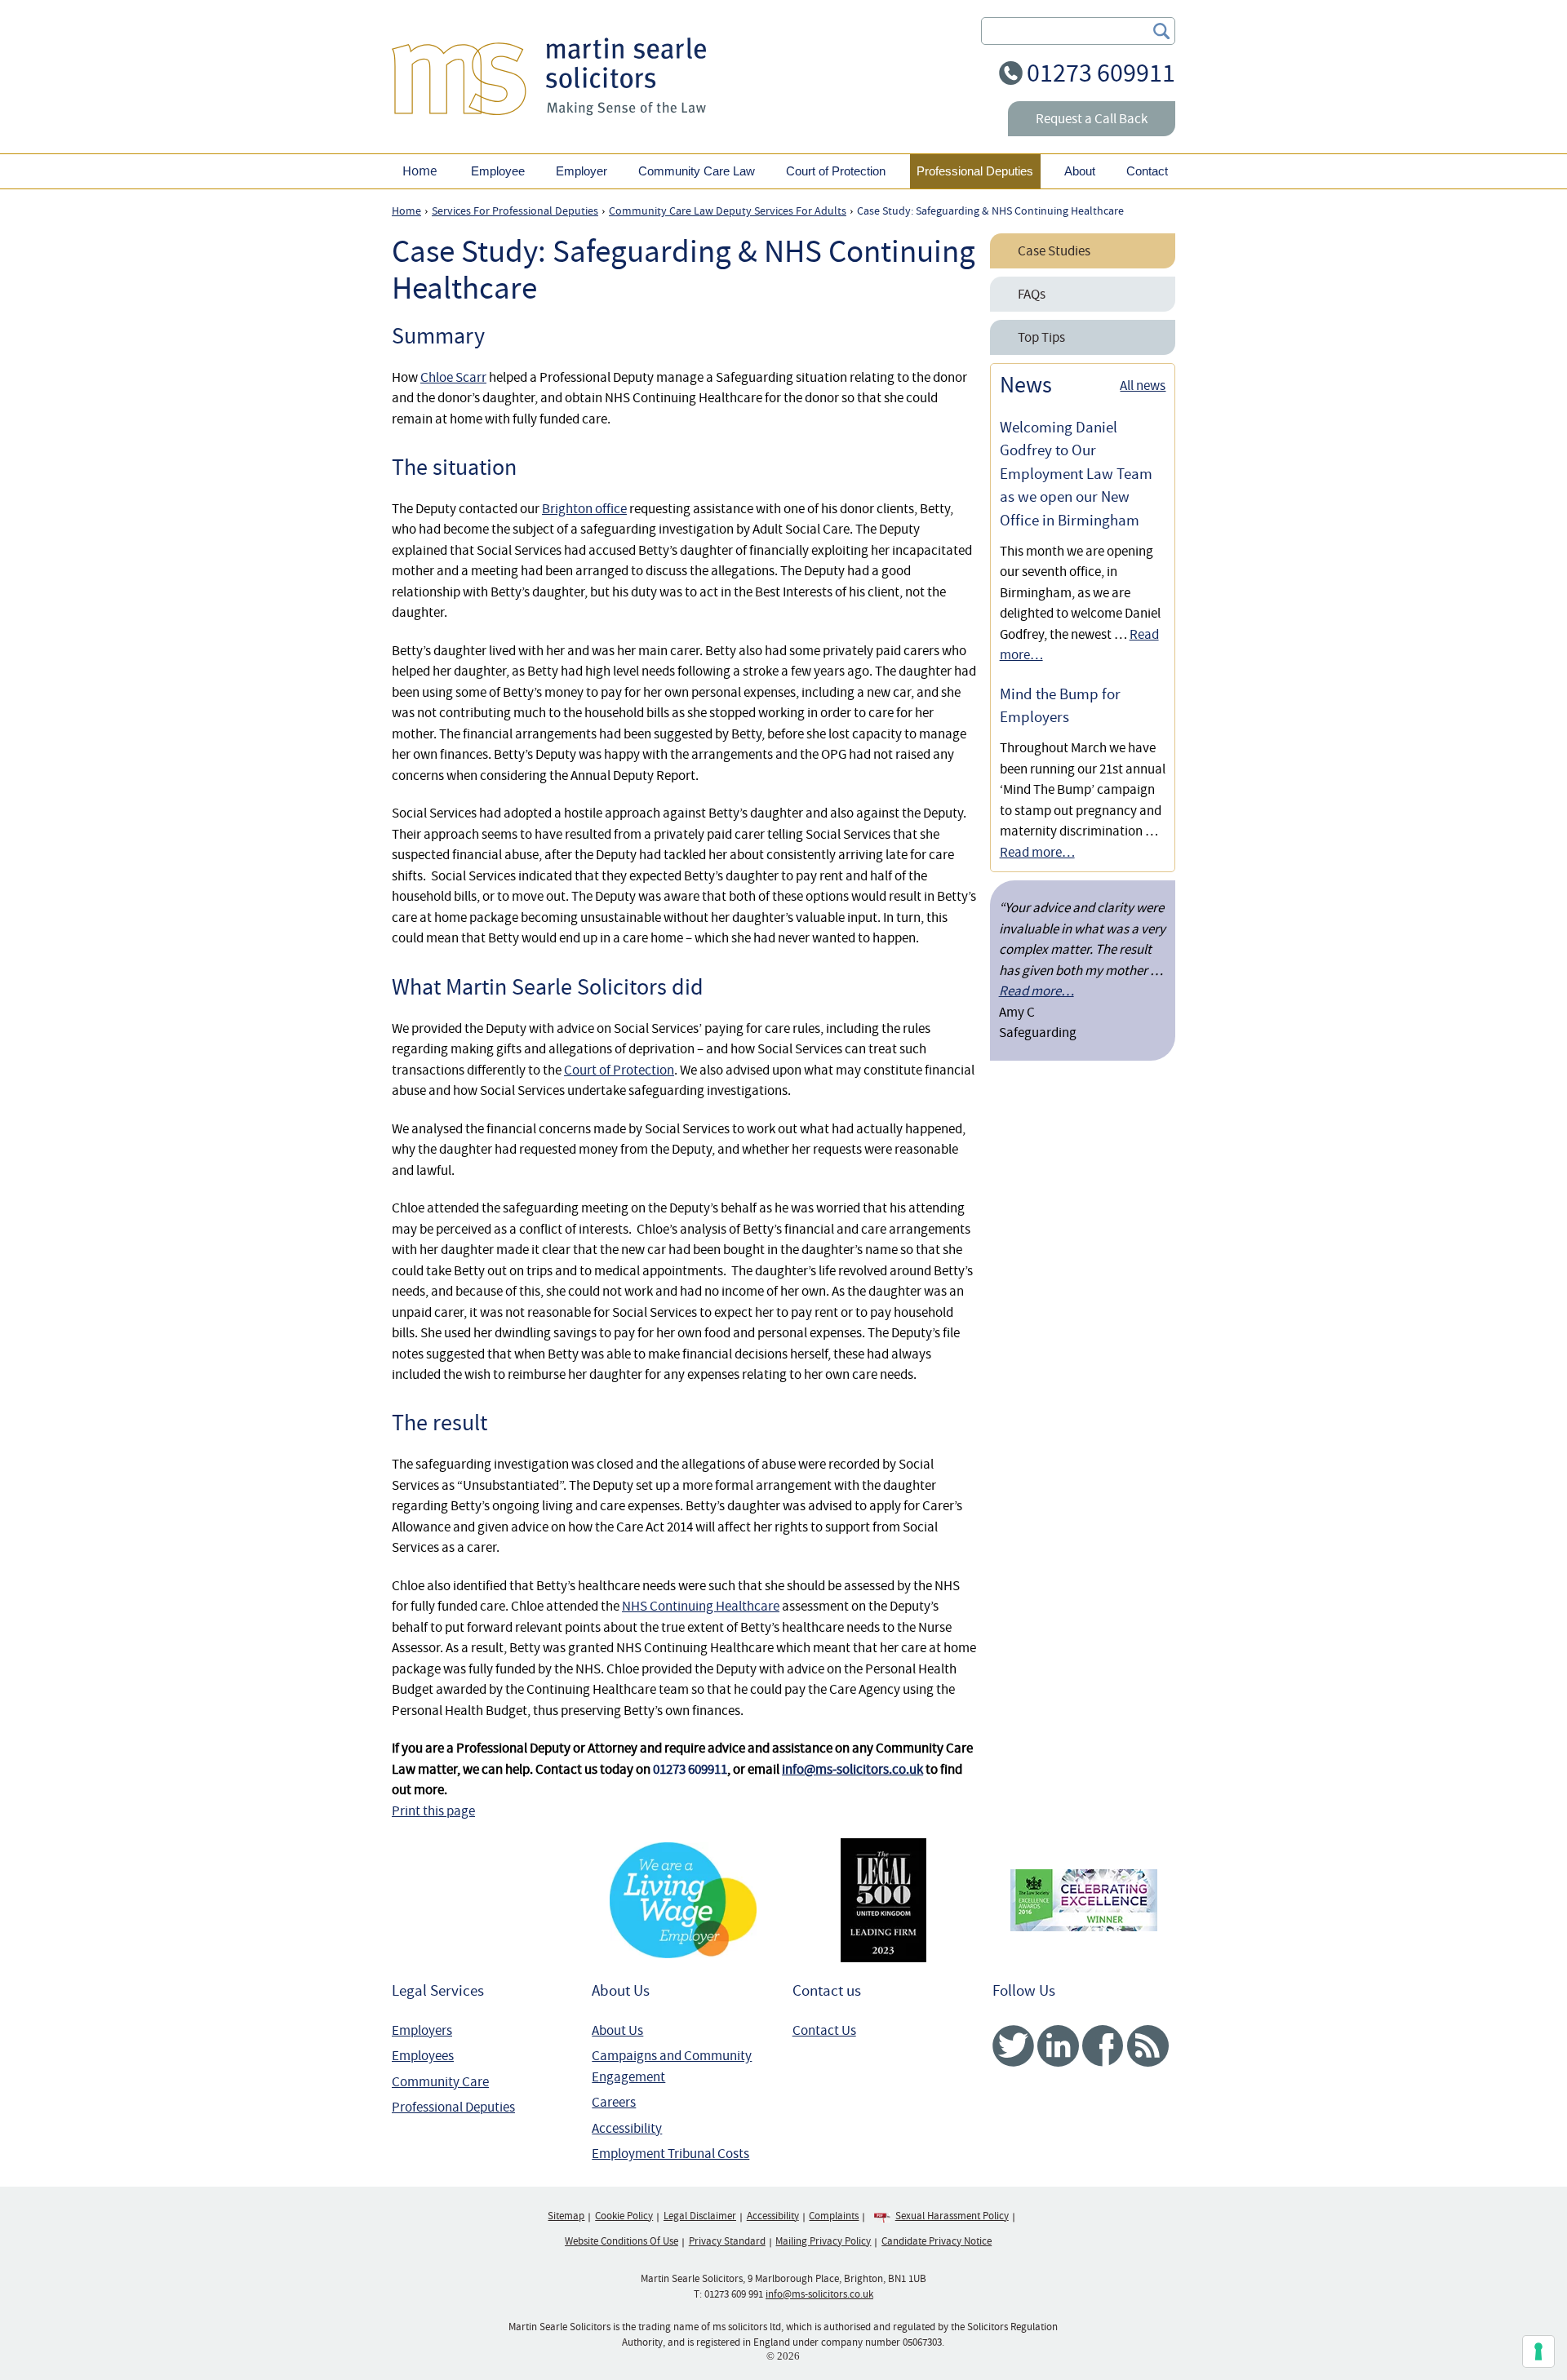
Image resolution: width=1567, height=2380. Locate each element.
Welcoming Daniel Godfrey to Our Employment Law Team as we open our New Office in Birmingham (1076, 474)
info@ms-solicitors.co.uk (852, 1769)
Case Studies (1054, 251)
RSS (1148, 2046)
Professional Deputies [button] (975, 171)
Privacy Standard (727, 2241)
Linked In (1058, 2046)
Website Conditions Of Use (621, 2241)
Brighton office (584, 509)
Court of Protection (619, 1070)
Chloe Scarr (453, 377)
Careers (614, 2102)
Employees (423, 2056)
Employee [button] (498, 171)
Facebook (1103, 2046)
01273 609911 (1101, 73)
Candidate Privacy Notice (937, 2241)
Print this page (433, 1811)
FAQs (1032, 294)
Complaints (834, 2216)
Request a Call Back (1092, 119)
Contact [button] (1147, 171)
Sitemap (566, 2216)
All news (1143, 386)
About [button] (1080, 171)
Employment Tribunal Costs (670, 2154)
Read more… (1037, 852)
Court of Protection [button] (836, 171)
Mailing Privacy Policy (823, 2241)
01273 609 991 (734, 2294)
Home (419, 171)
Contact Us (824, 2030)
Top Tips (1041, 337)
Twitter (1013, 2046)
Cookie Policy (624, 2216)
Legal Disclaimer (700, 2216)
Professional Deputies (453, 2107)
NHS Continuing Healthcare (701, 1606)
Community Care (440, 2082)
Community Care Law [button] (697, 171)
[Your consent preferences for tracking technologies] (1538, 2351)
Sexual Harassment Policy (952, 2216)
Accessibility (627, 2128)
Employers (422, 2030)
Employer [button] (582, 171)
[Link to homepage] (549, 76)
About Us (617, 2030)
